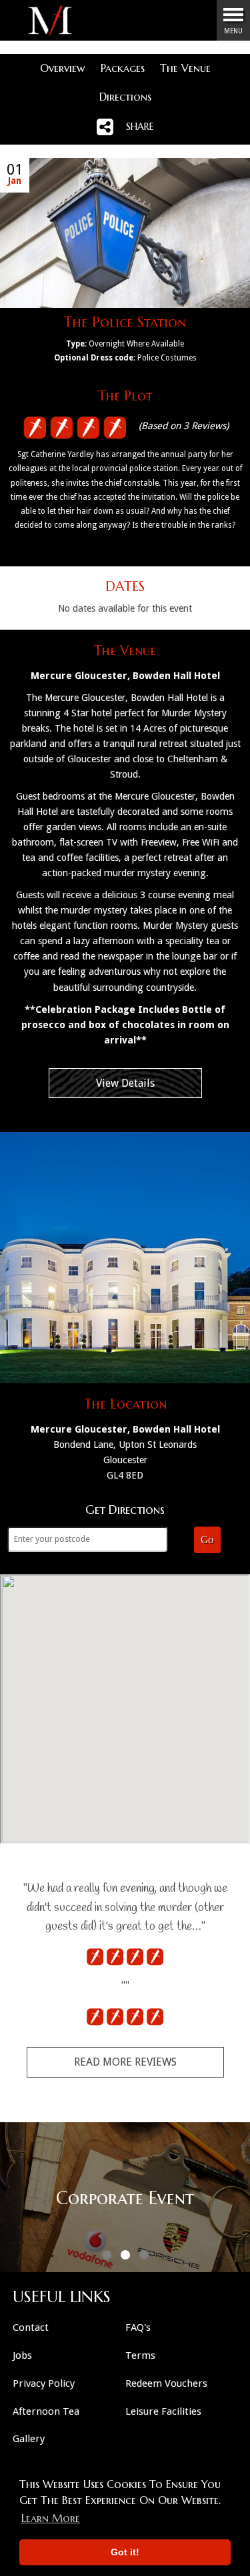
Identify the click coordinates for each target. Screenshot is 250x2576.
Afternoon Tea (46, 2411)
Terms (140, 2355)
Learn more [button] (51, 2518)
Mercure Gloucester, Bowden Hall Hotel (125, 676)
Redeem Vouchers (166, 2383)
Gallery (29, 2439)
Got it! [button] (125, 2552)
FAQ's (138, 2327)
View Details (125, 1083)
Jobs (22, 2355)
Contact (31, 2327)
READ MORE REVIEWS (125, 2062)
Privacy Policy (44, 2383)
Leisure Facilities (163, 2411)
